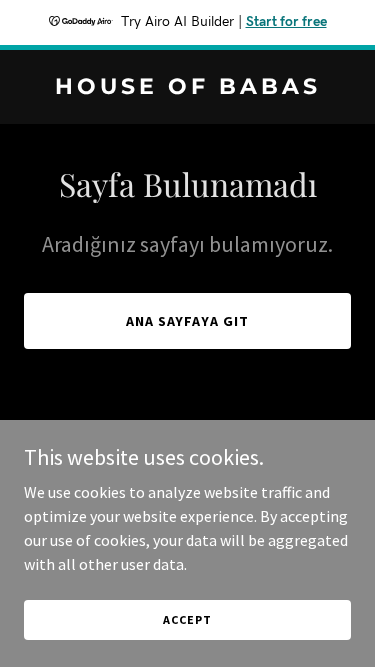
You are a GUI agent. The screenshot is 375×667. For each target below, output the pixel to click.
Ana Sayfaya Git (188, 321)
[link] (187, 88)
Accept (187, 619)
